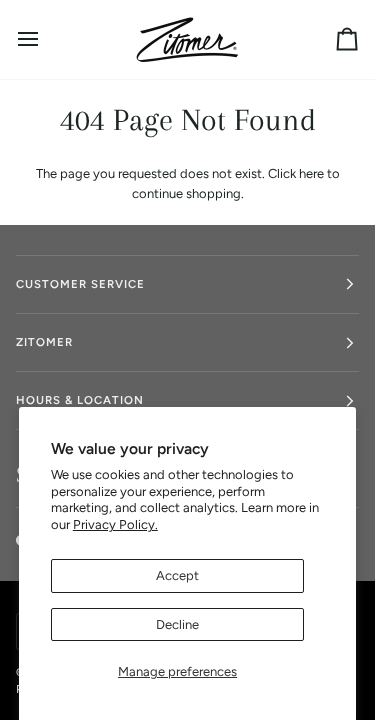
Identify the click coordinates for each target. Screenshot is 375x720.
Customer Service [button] (80, 284)
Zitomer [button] (44, 342)
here (311, 173)
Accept (177, 575)
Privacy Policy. (115, 524)
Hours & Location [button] (80, 400)
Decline (177, 624)
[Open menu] (46, 39)
